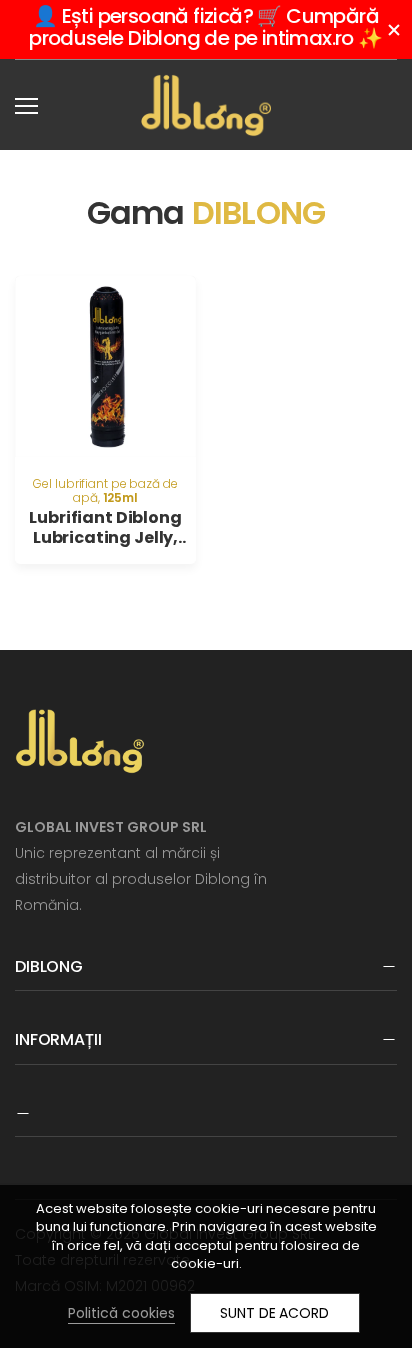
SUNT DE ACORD (274, 1313)
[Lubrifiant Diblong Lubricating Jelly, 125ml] (105, 366)
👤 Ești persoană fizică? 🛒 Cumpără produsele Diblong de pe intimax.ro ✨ (205, 27)
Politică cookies (121, 1313)
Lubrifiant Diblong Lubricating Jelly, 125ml (105, 537)
